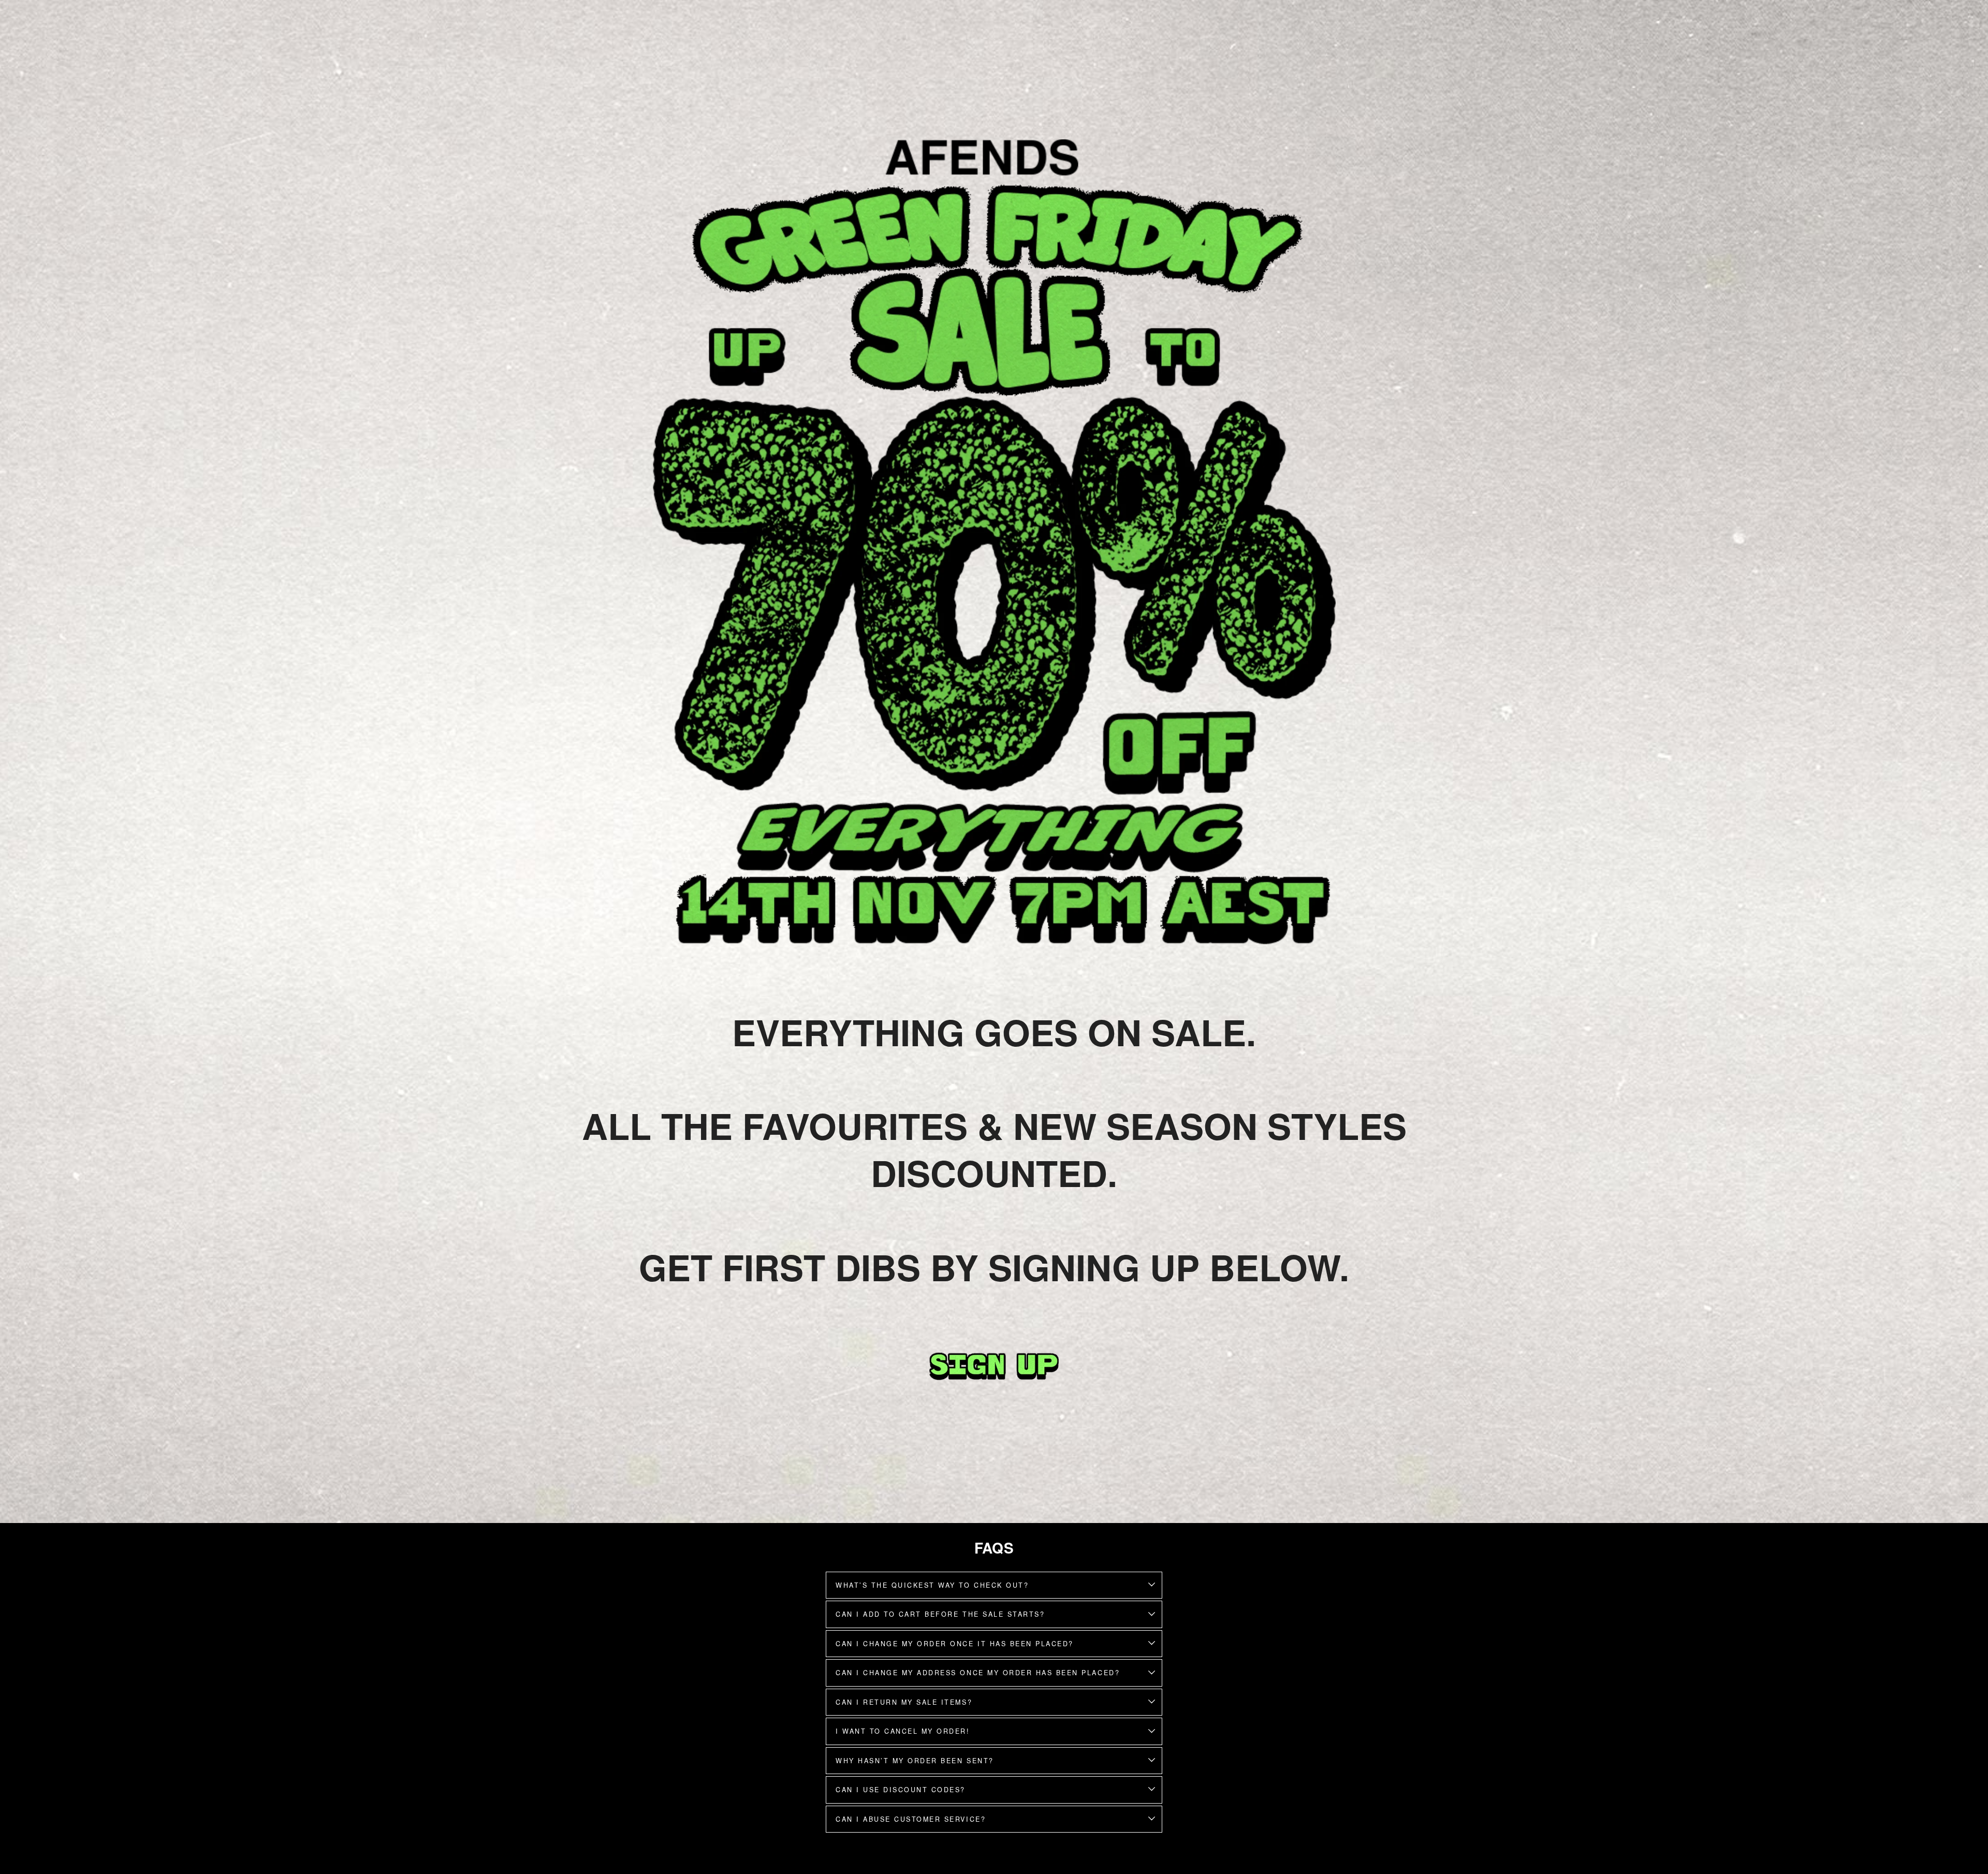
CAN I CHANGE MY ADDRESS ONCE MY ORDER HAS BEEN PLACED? (978, 1673)
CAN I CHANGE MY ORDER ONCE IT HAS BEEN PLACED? (955, 1644)
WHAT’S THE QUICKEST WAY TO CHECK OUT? (932, 1585)
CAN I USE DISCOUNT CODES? (901, 1790)
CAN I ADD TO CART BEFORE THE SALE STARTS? (940, 1614)
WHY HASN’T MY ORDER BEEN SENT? (915, 1761)
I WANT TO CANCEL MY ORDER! (903, 1731)
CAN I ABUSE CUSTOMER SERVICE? (911, 1819)
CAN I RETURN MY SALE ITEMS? (904, 1702)
